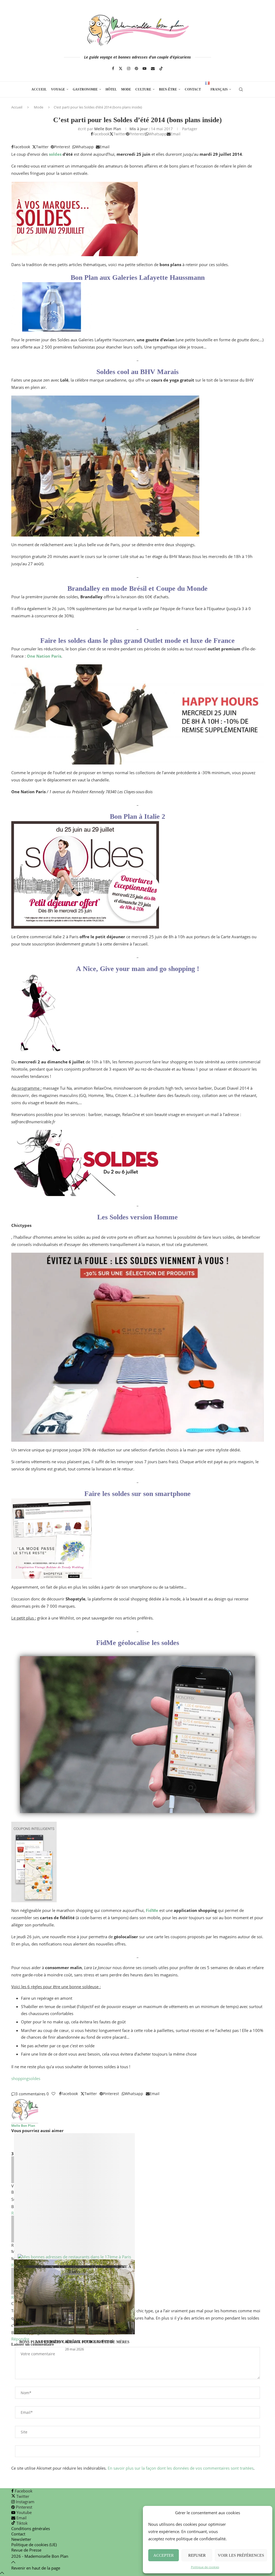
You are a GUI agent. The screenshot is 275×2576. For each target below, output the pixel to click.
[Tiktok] (161, 68)
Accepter (164, 2555)
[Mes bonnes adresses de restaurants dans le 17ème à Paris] (74, 2196)
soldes (55, 154)
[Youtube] (144, 68)
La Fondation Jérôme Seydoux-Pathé (74, 2342)
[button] (137, 2143)
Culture (143, 89)
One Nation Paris (44, 656)
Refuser (197, 2555)
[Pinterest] (136, 68)
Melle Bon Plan (108, 129)
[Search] (241, 89)
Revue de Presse (26, 2550)
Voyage (58, 89)
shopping (20, 2078)
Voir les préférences (241, 2555)
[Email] (153, 68)
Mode (126, 89)
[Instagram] (129, 68)
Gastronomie (85, 89)
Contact (193, 89)
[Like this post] (53, 2094)
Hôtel (111, 89)
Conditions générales (31, 2528)
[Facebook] (113, 68)
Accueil (39, 89)
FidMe (152, 1910)
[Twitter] (121, 68)
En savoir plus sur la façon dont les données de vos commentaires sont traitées (181, 2468)
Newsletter (21, 2539)
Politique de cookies (205, 2567)
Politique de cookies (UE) (34, 2545)
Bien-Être (168, 89)
